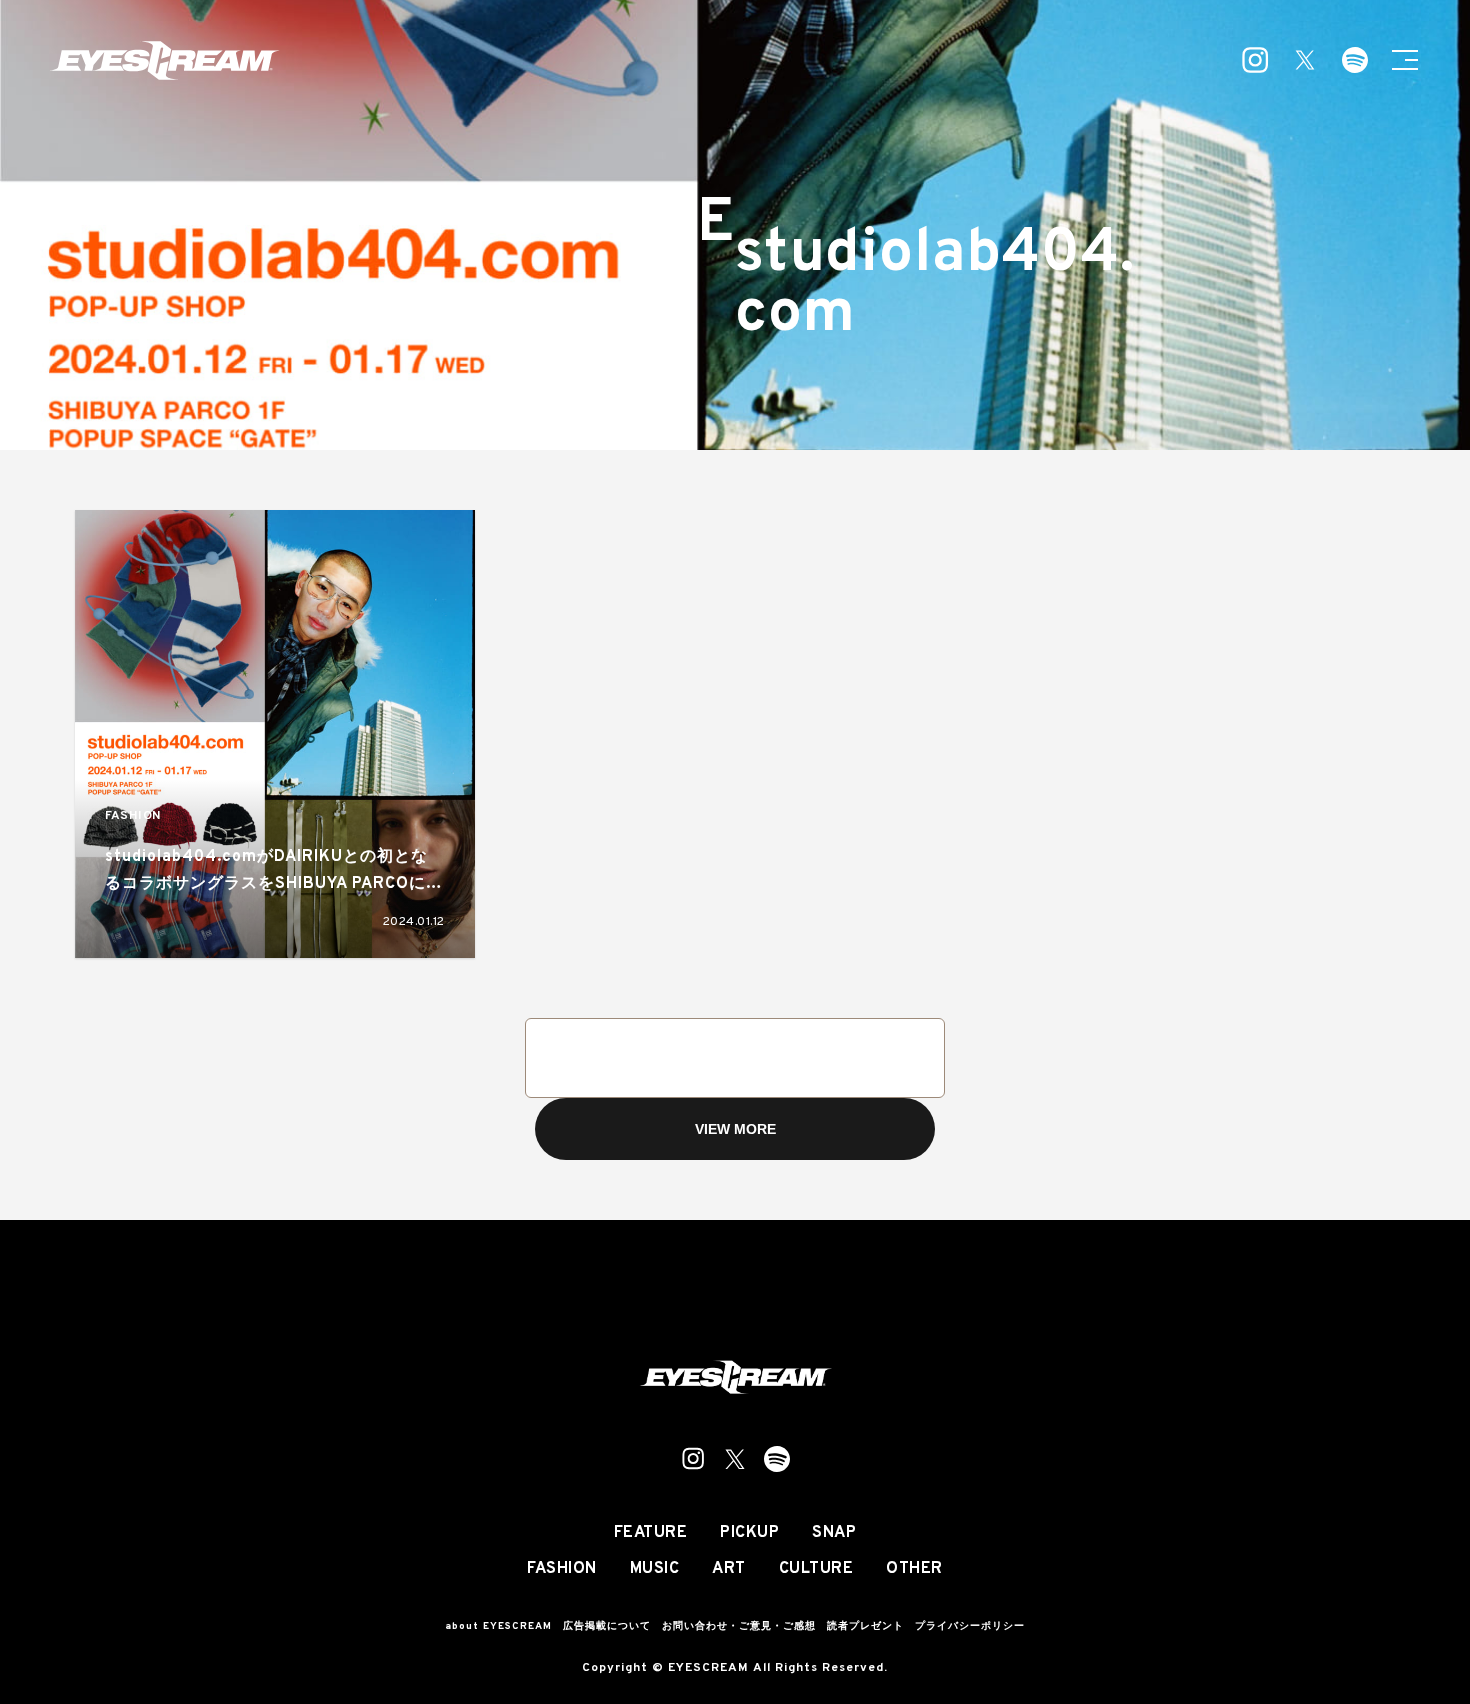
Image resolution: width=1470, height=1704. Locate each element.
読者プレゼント (865, 1626)
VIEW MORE (735, 1129)
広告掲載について (607, 1626)
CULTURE (816, 1569)
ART (729, 1569)
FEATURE (651, 1533)
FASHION (133, 816)
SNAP (834, 1533)
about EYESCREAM (498, 1626)
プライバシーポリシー (970, 1626)
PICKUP (749, 1533)
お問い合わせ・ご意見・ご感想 (739, 1626)
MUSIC (655, 1569)
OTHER (914, 1569)
